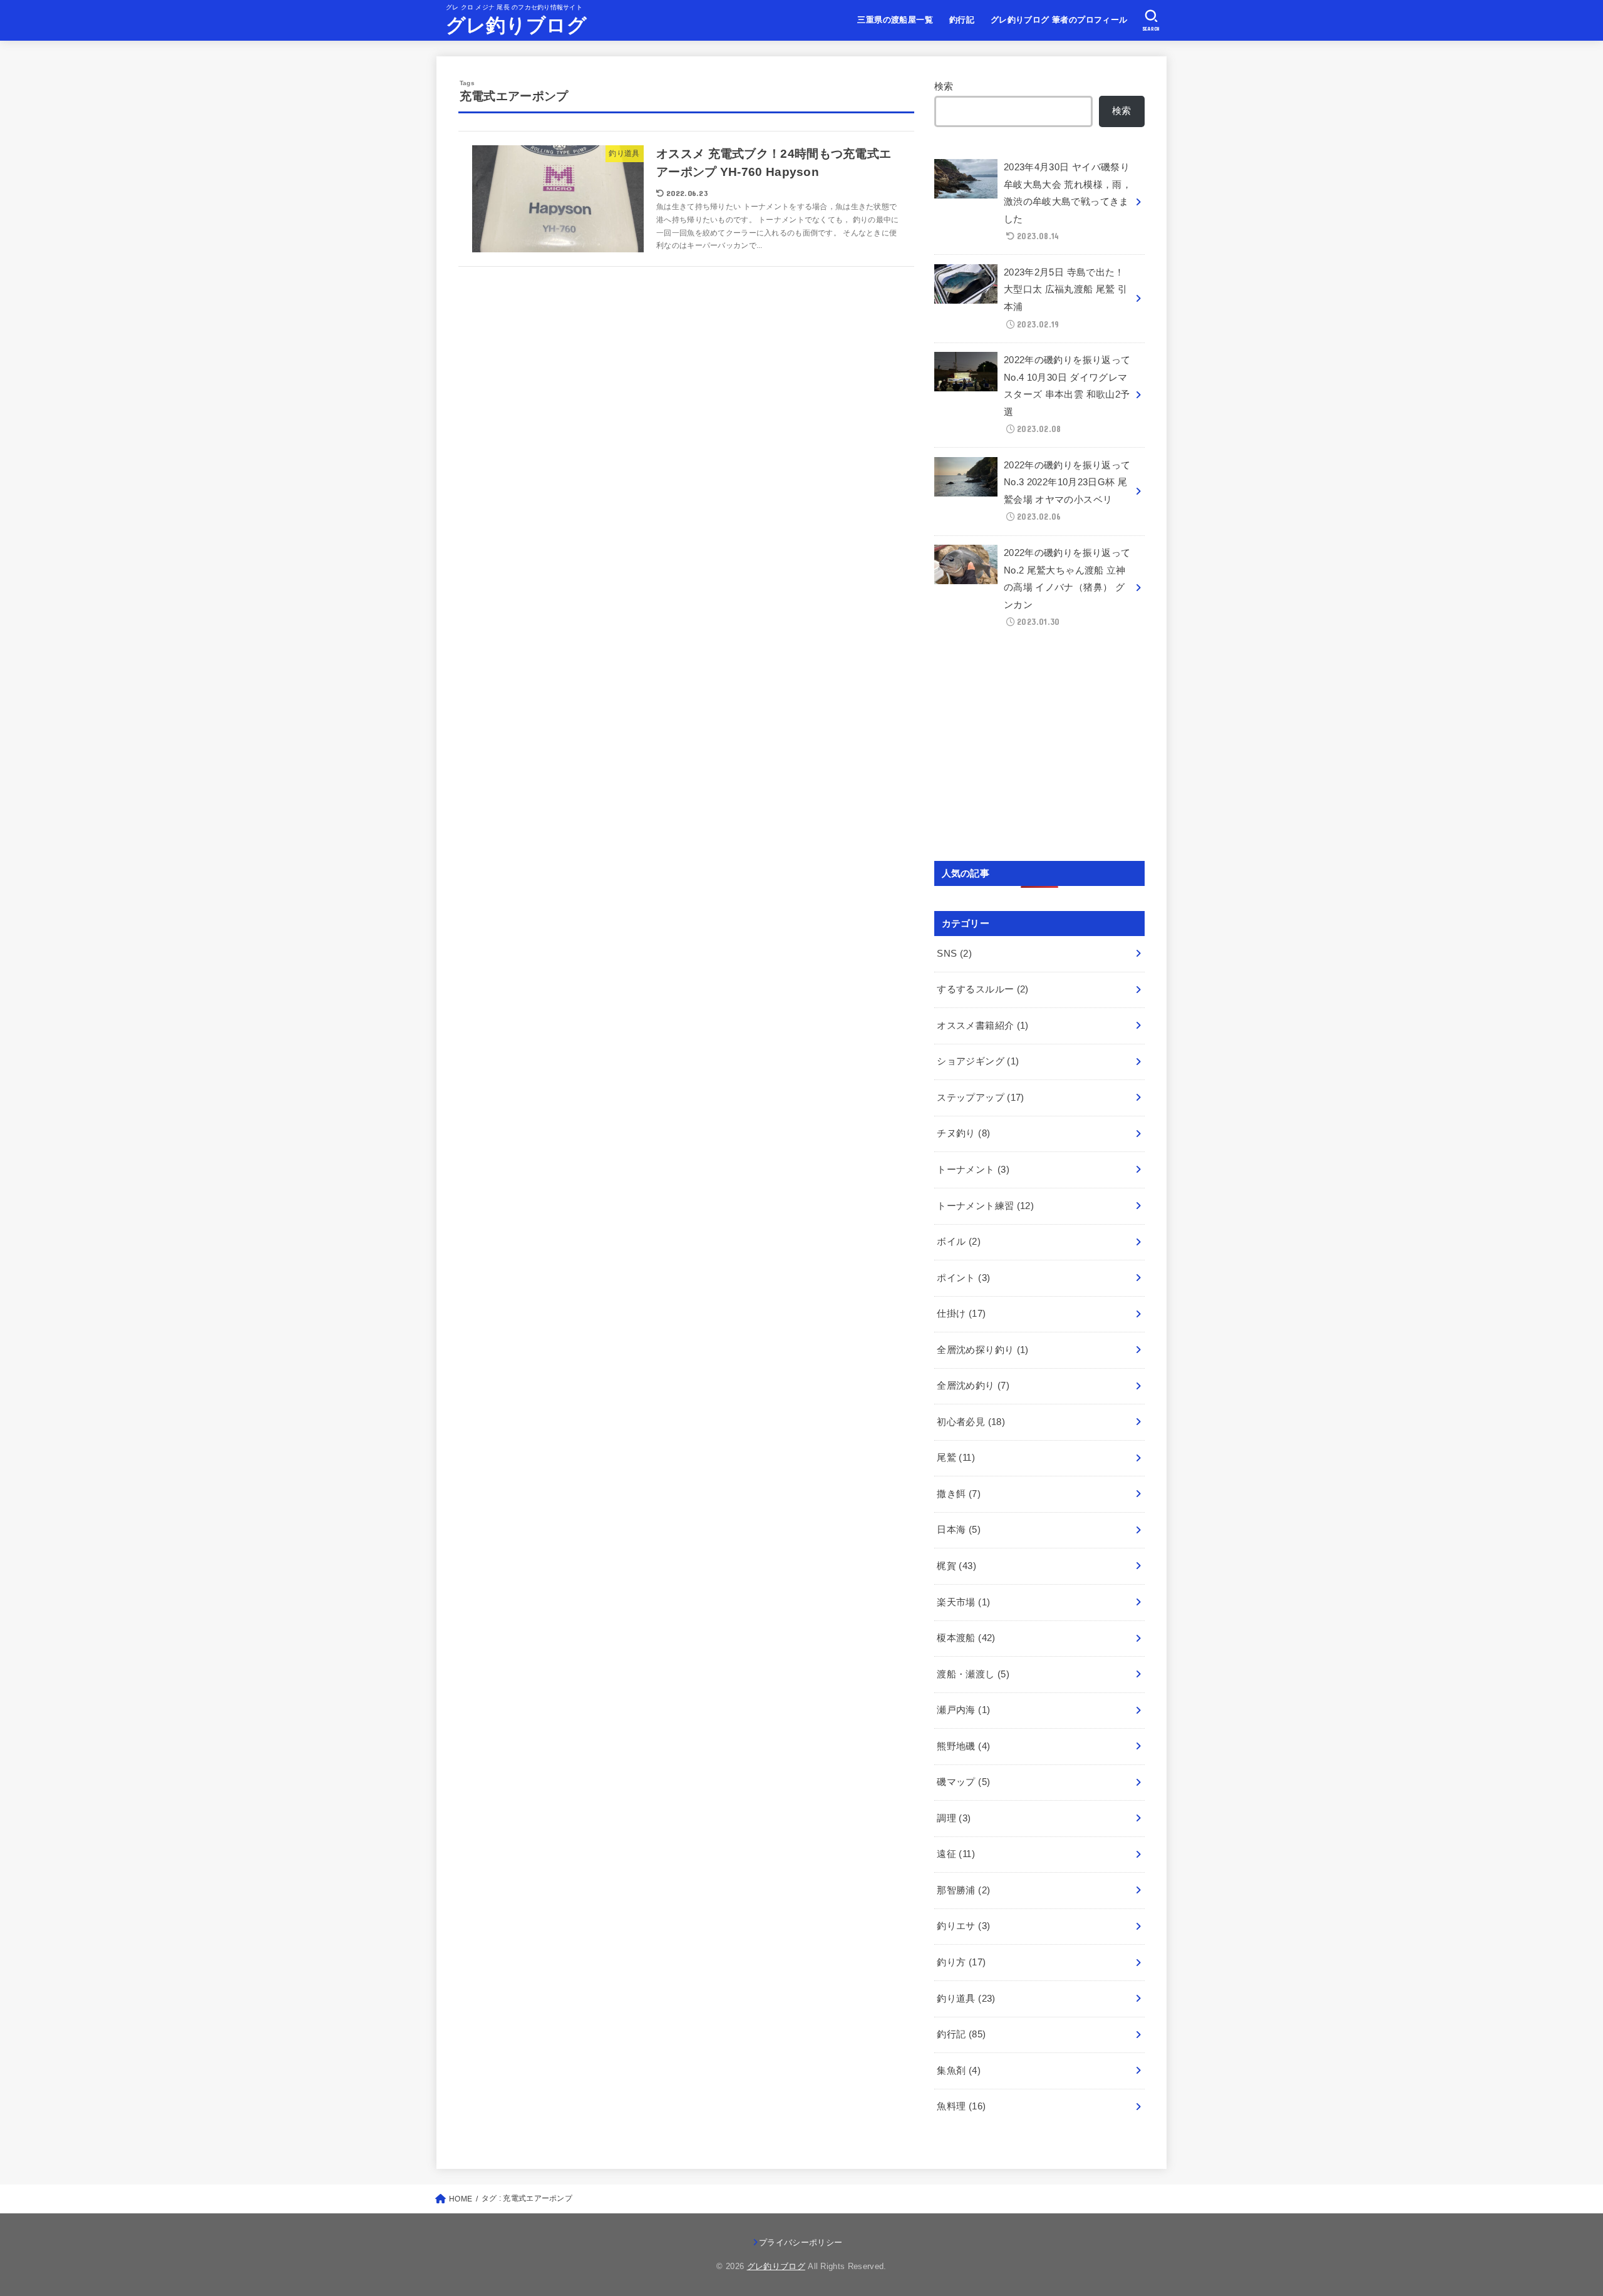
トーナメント (973, 1170)
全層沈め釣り (973, 1386)
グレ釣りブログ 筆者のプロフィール (1059, 20)
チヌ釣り (963, 1133)
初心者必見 (971, 1422)
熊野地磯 (963, 1746)
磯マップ (963, 1782)
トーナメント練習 (985, 1206)
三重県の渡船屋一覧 (895, 20)
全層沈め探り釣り (982, 1350)
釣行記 (962, 20)
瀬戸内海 (963, 1710)
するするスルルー (982, 989)
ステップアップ (980, 1098)
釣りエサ (963, 1926)
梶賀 (956, 1566)
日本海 (959, 1530)
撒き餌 (959, 1494)
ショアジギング (978, 1061)
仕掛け (961, 1314)
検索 (944, 86)
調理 (954, 1818)
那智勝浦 (963, 1890)
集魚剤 (959, 2071)
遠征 (956, 1854)
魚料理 (961, 2106)
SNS (954, 954)
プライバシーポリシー (801, 2242)
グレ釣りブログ (516, 25)
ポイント (963, 1278)
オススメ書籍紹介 (982, 1026)
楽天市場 (963, 1602)
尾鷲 (956, 1458)
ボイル (959, 1242)
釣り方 (961, 1962)
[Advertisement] (1039, 750)
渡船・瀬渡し (973, 1674)
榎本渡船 (966, 1638)
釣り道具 (966, 1999)
